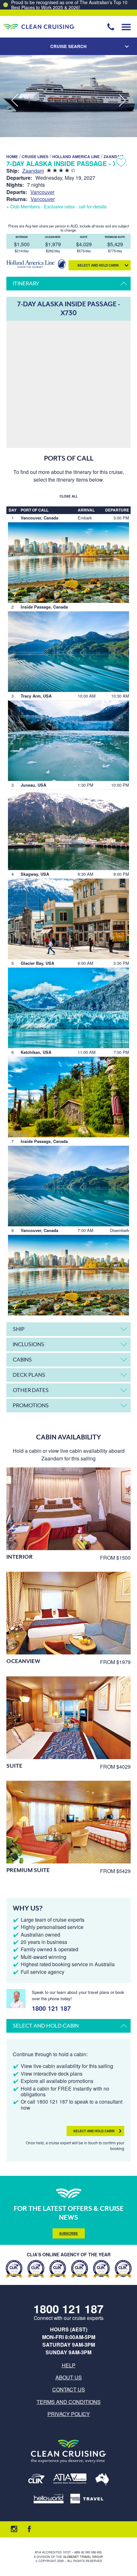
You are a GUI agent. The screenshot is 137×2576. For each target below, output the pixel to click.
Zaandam (113, 157)
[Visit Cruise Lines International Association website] (36, 2480)
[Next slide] (122, 101)
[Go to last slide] (15, 101)
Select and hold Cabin (98, 265)
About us (69, 2377)
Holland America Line (76, 157)
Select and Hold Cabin (94, 2131)
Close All (69, 496)
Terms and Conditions (69, 2402)
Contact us (69, 2389)
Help (69, 2365)
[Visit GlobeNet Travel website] (102, 2480)
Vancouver (42, 192)
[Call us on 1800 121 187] (111, 27)
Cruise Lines (35, 157)
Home (12, 157)
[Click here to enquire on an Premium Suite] (68, 1822)
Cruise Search (68, 46)
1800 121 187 (51, 2007)
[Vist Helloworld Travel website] (49, 2499)
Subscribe (69, 2233)
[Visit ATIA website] (70, 2480)
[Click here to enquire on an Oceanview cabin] (68, 1613)
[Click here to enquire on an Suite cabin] (68, 1718)
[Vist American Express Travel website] (87, 2499)
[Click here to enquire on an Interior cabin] (68, 1509)
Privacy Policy (69, 2414)
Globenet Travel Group (83, 2557)
